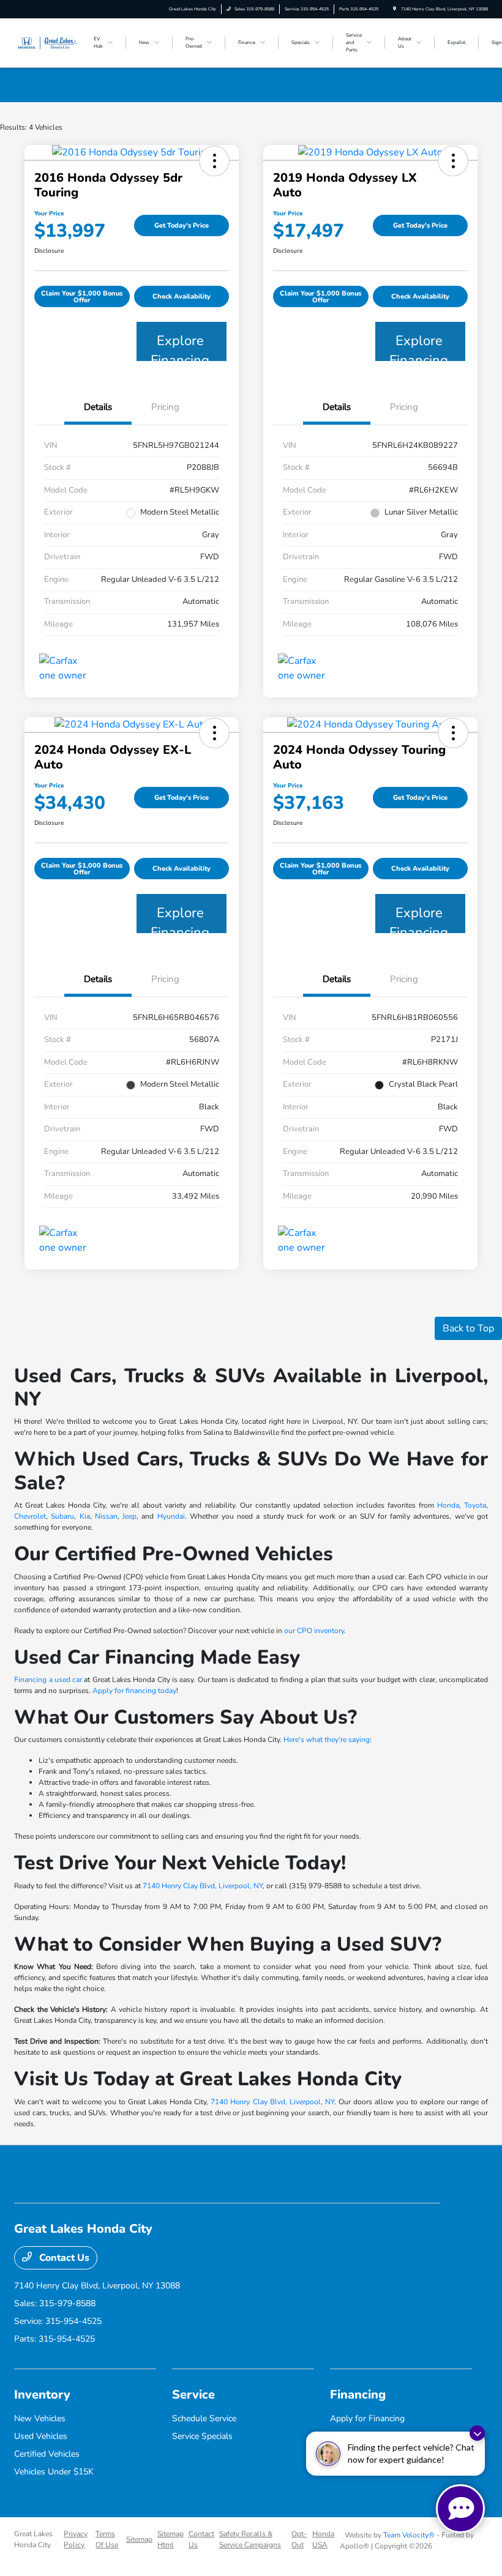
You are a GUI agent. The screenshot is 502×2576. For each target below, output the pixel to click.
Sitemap (139, 2539)
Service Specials (202, 2436)
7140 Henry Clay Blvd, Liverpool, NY (203, 1886)
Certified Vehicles (47, 2454)
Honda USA (323, 2539)
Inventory (42, 2395)
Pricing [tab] (165, 407)
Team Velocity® (409, 2535)
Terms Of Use (107, 2539)
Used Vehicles (41, 2436)
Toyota (475, 1505)
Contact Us (63, 2258)
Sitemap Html (170, 2539)
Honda (448, 1505)
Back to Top (468, 1328)
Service (193, 2395)
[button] (214, 161)
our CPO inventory (314, 1631)
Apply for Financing (367, 2418)
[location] (395, 9)
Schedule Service (204, 2418)
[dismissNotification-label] (477, 2433)
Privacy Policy (76, 2539)
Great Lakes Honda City (33, 2539)
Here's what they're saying (327, 1740)
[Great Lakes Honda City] (47, 42)
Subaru (62, 1516)
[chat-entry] (460, 2509)
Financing (358, 2395)
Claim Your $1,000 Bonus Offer (82, 297)
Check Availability (182, 296)
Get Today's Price (182, 225)
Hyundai (171, 1516)
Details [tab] (98, 407)
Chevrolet (30, 1516)
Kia (85, 1516)
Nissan (106, 1516)
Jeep (129, 1516)
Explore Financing (180, 346)
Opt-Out (299, 2539)
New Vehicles (40, 2418)
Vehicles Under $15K (54, 2472)
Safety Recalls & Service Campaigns (250, 2539)
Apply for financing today (134, 1691)
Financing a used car (48, 1680)
